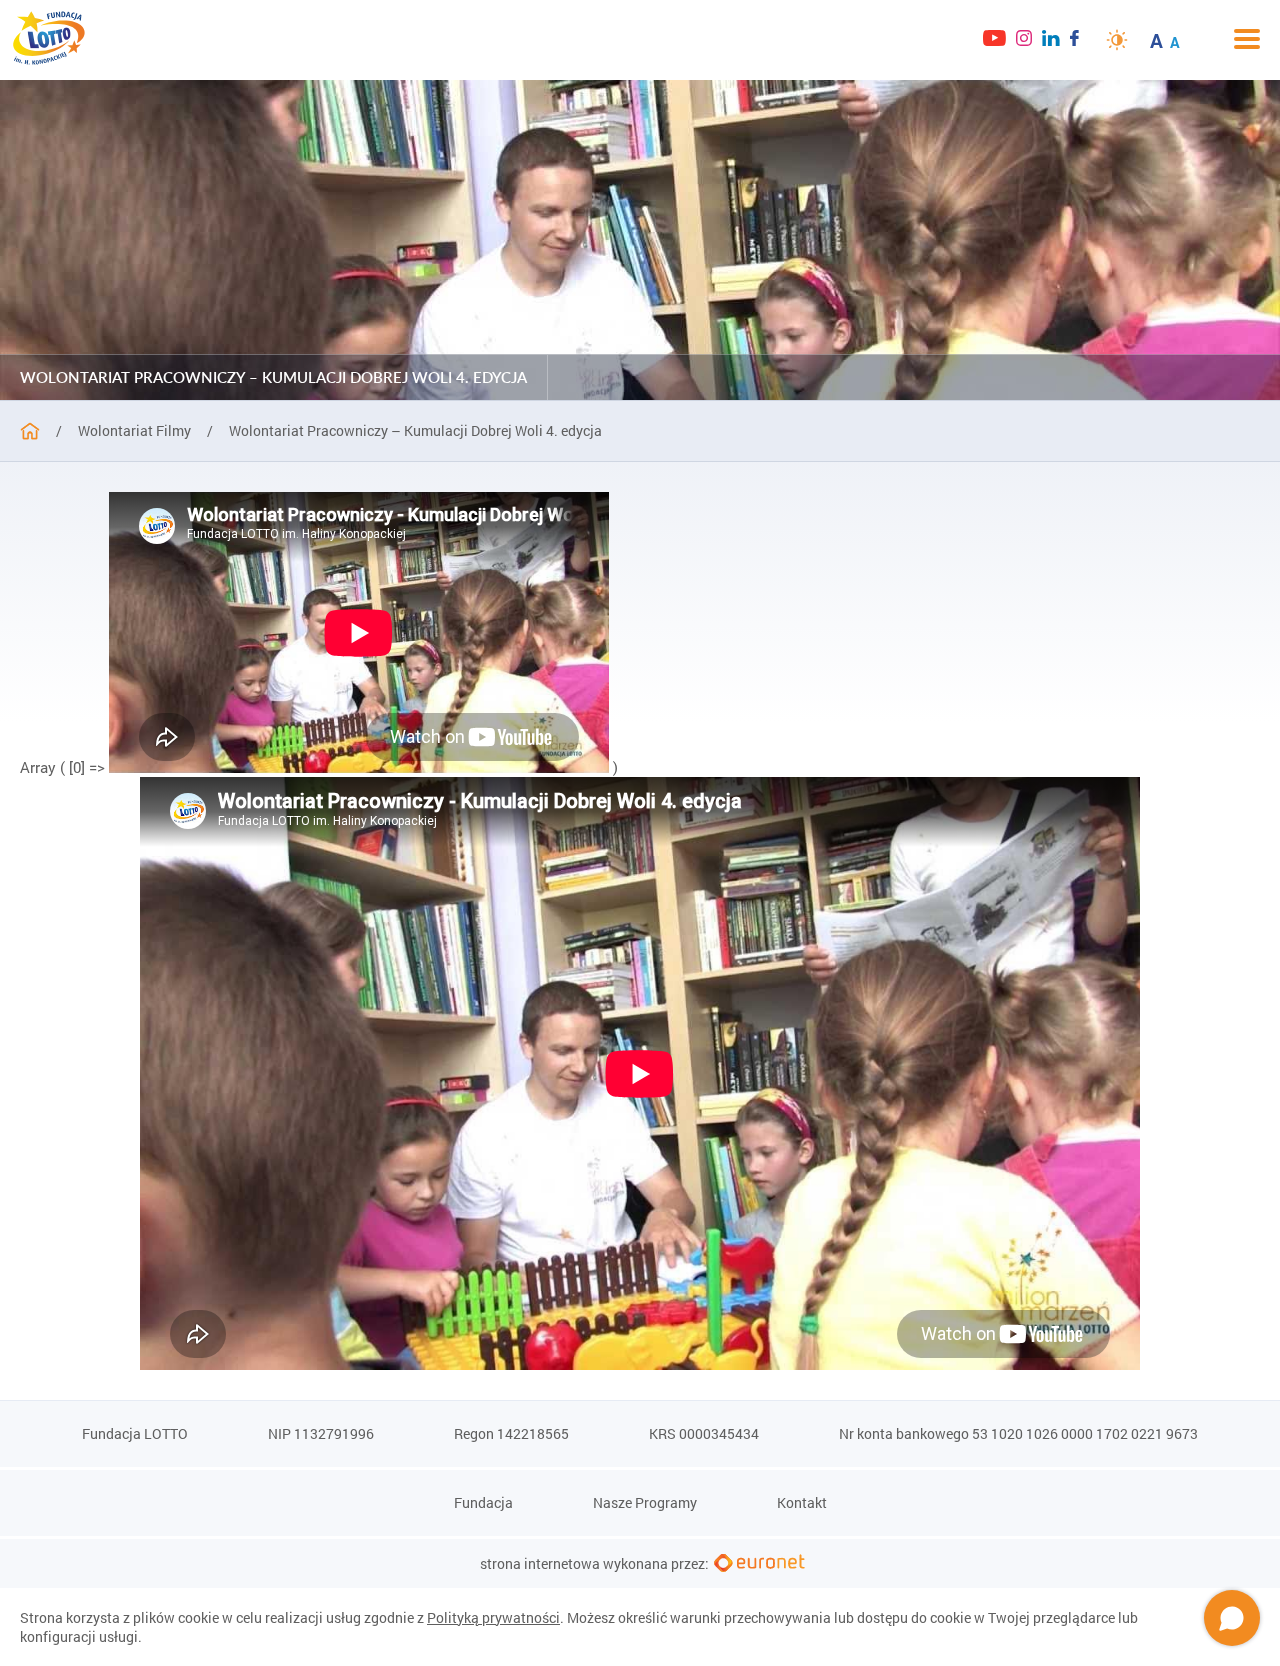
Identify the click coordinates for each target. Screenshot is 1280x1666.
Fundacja (483, 1503)
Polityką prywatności (493, 1617)
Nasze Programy (645, 1503)
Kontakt (802, 1503)
